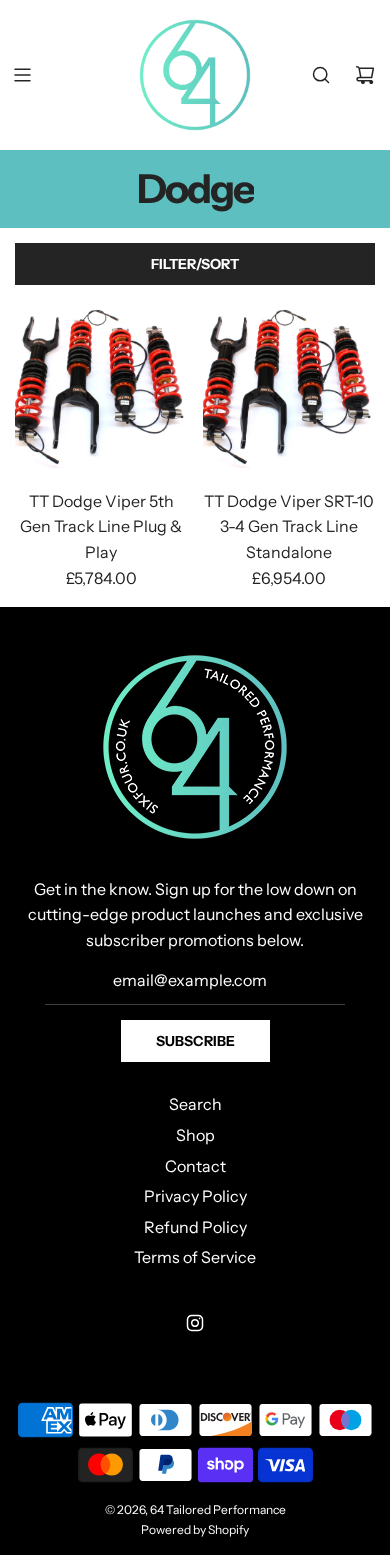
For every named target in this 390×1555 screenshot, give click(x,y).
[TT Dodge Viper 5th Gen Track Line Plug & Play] (101, 386)
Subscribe (195, 1041)
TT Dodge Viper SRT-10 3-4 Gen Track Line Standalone (289, 526)
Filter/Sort (195, 264)
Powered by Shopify (195, 1529)
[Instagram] (195, 1323)
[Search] (321, 75)
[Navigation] (22, 75)
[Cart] (365, 75)
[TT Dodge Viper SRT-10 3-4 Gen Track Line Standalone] (289, 386)
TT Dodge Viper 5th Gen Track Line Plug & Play (101, 526)
